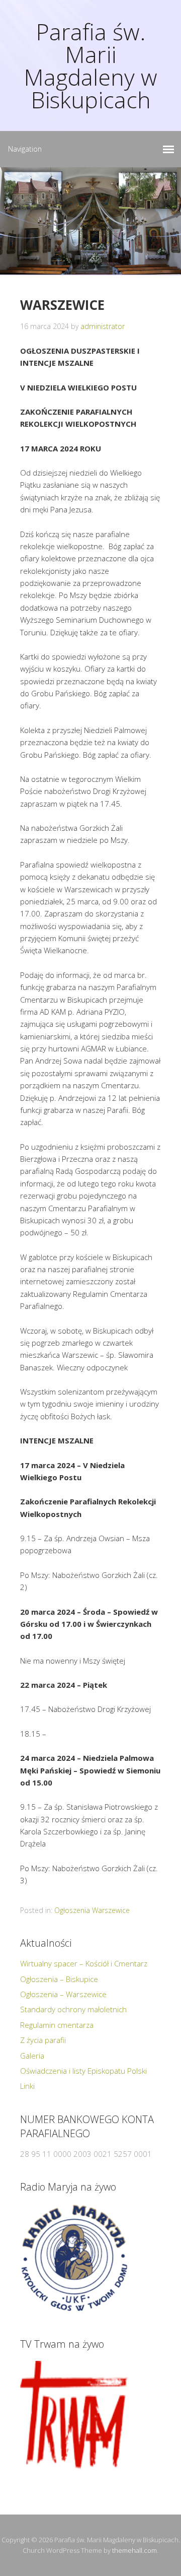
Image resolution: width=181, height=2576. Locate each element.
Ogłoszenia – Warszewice (63, 1994)
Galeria (32, 2056)
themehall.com (134, 2550)
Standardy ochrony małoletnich (73, 2009)
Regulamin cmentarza (57, 2025)
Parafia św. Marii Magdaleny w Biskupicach (90, 65)
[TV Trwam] (74, 2415)
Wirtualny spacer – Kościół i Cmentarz (84, 1963)
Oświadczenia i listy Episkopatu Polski (83, 2071)
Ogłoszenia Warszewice (92, 1910)
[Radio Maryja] (74, 2258)
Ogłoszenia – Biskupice (59, 1979)
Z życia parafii (43, 2040)
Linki (27, 2086)
